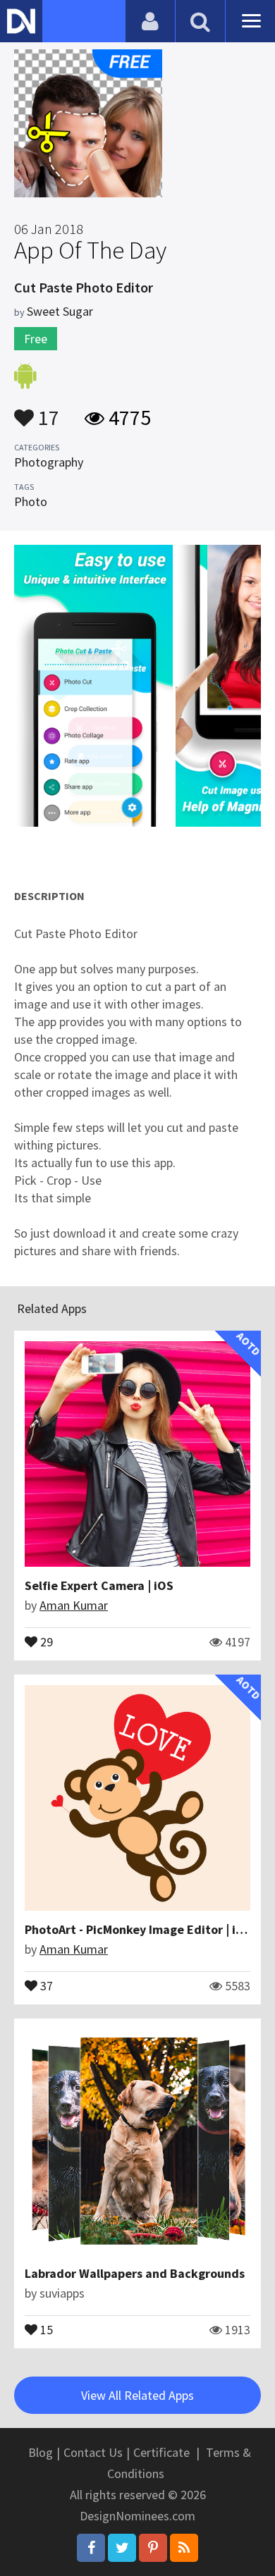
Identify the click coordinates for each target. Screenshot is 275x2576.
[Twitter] (122, 2548)
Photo (31, 501)
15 (45, 2329)
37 (45, 1985)
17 (47, 411)
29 (45, 1641)
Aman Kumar (74, 1605)
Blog (41, 2452)
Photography (49, 462)
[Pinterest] (153, 2548)
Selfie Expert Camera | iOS (99, 1585)
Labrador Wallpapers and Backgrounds (135, 2273)
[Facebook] (91, 2548)
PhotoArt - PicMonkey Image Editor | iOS (138, 1929)
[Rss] (184, 2548)
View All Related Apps (137, 2395)
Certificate (161, 2452)
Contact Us (93, 2452)
